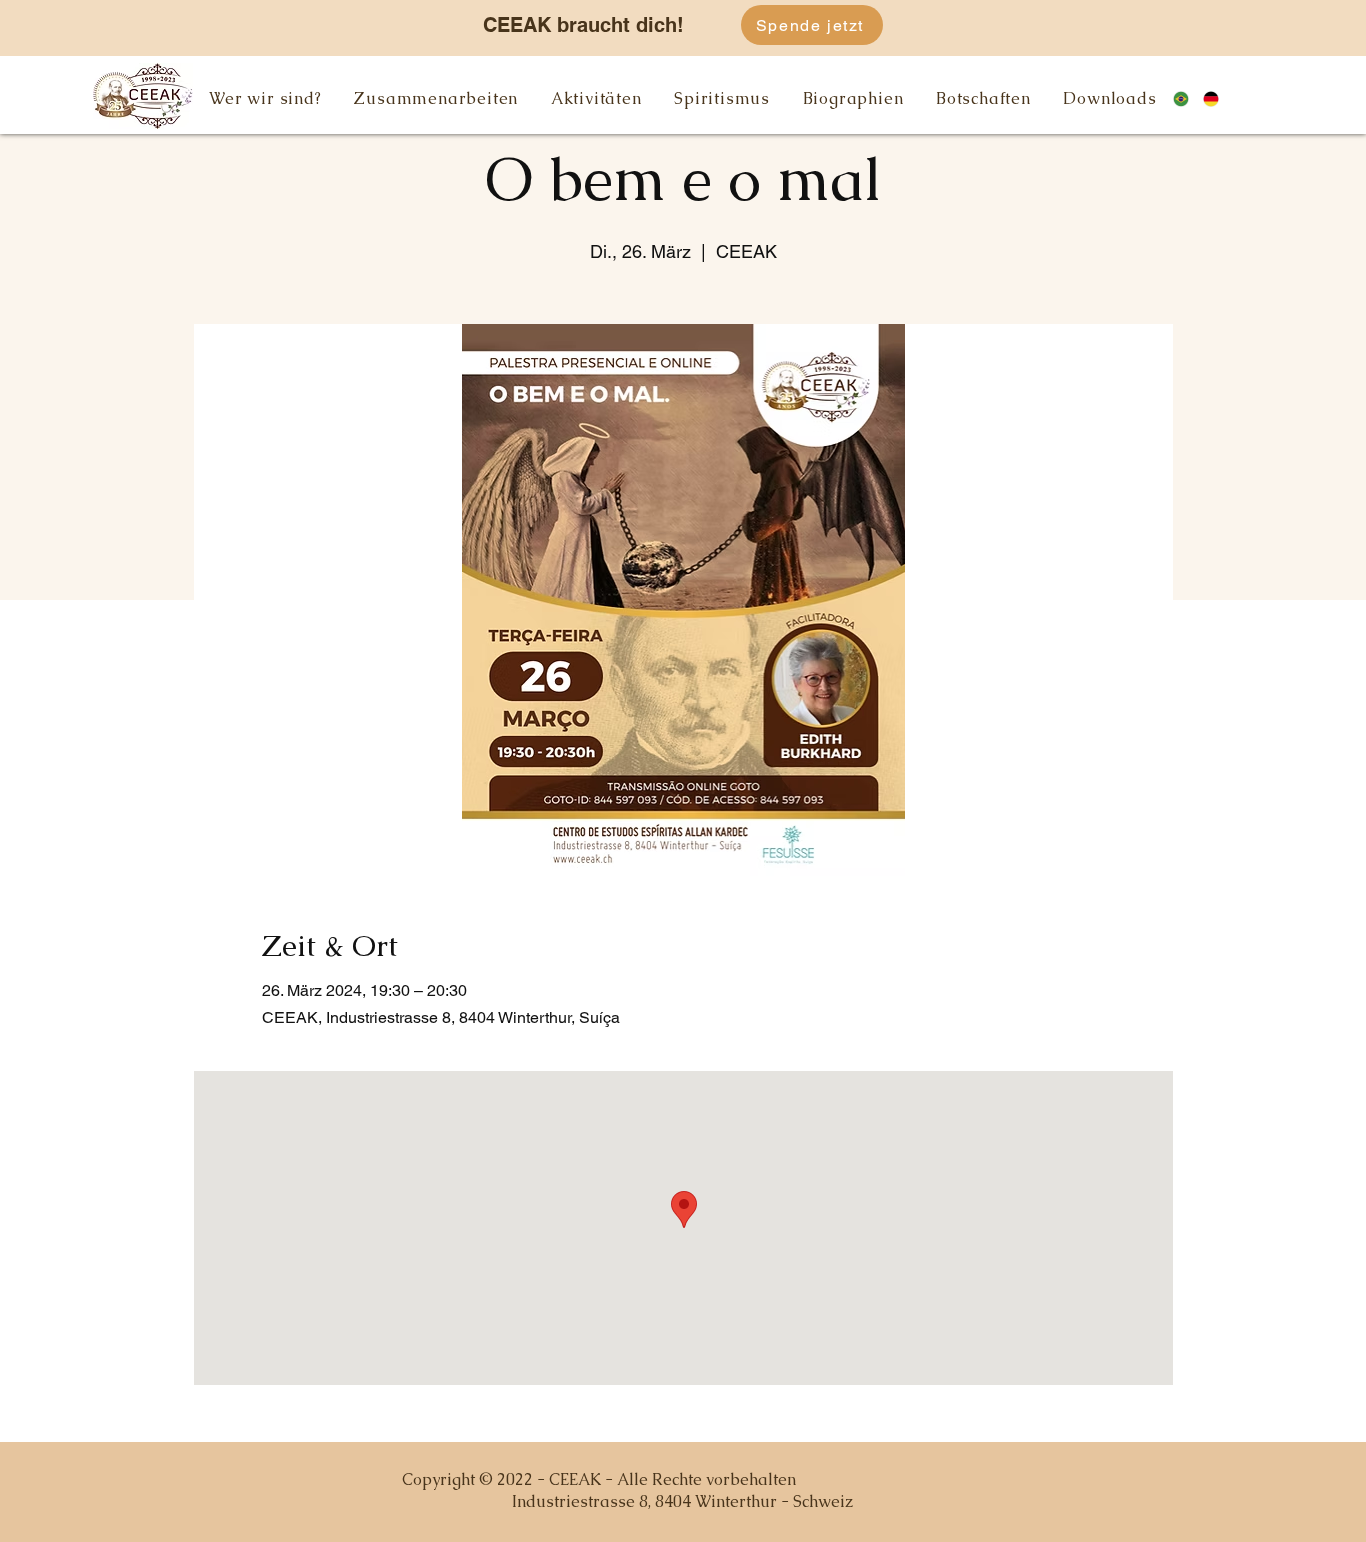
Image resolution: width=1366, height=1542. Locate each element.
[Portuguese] (1188, 98)
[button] (265, 98)
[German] (1218, 98)
